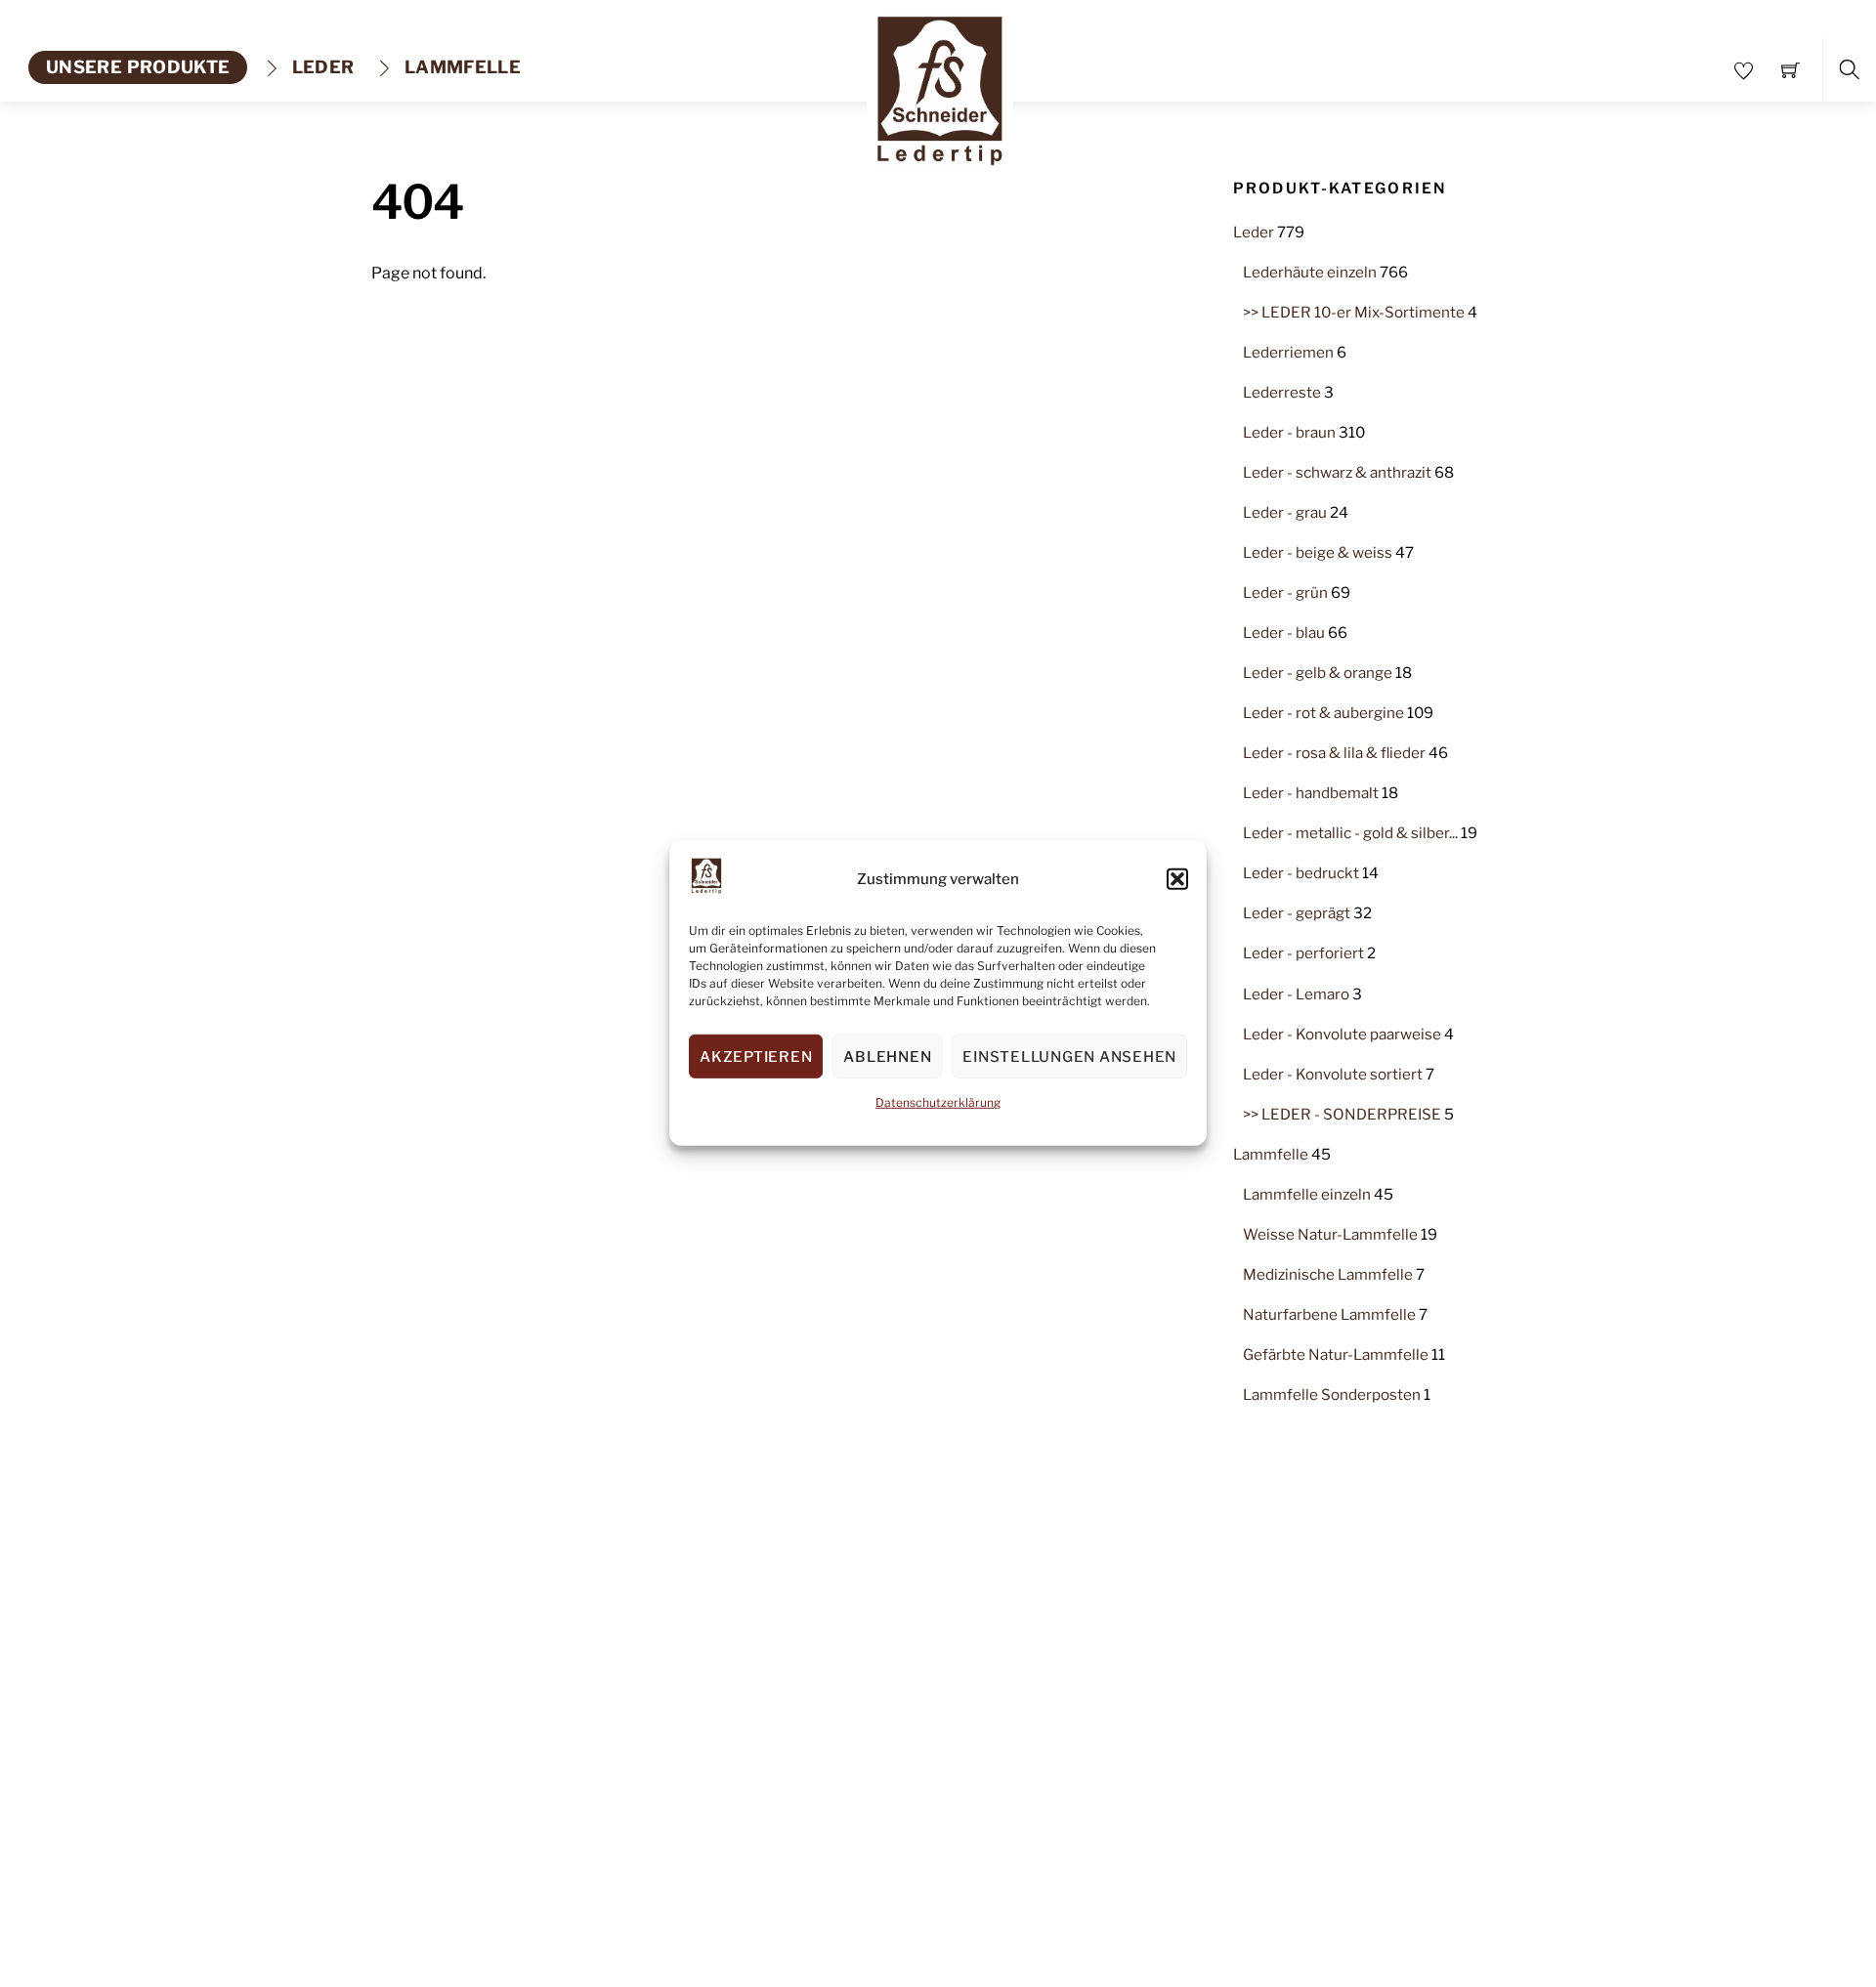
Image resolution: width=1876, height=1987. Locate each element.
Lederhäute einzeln (1310, 272)
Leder (320, 67)
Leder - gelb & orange (1318, 673)
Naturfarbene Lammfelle (1329, 1314)
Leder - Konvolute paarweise (1342, 1034)
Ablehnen (887, 1057)
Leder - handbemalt (1311, 793)
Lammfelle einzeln (1307, 1194)
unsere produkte (138, 67)
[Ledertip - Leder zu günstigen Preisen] (940, 85)
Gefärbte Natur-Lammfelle (1336, 1354)
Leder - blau (1284, 633)
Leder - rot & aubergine (1323, 713)
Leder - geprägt (1297, 913)
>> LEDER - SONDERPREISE (1342, 1114)
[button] (1177, 879)
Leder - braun (1289, 432)
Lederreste (1282, 392)
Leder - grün (1285, 592)
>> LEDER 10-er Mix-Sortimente (1354, 312)
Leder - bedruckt (1301, 873)
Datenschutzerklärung (938, 1102)
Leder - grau (1285, 512)
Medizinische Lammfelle (1328, 1274)
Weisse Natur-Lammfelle (1330, 1234)
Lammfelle (461, 67)
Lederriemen (1288, 352)
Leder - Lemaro (1296, 994)
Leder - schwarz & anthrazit (1337, 472)
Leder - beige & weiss (1318, 552)
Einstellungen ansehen (1069, 1057)
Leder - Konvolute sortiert (1333, 1074)
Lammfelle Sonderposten (1332, 1395)
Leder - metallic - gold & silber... (1350, 833)
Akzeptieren (756, 1057)
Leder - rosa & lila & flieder (1334, 753)
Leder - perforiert (1303, 953)
